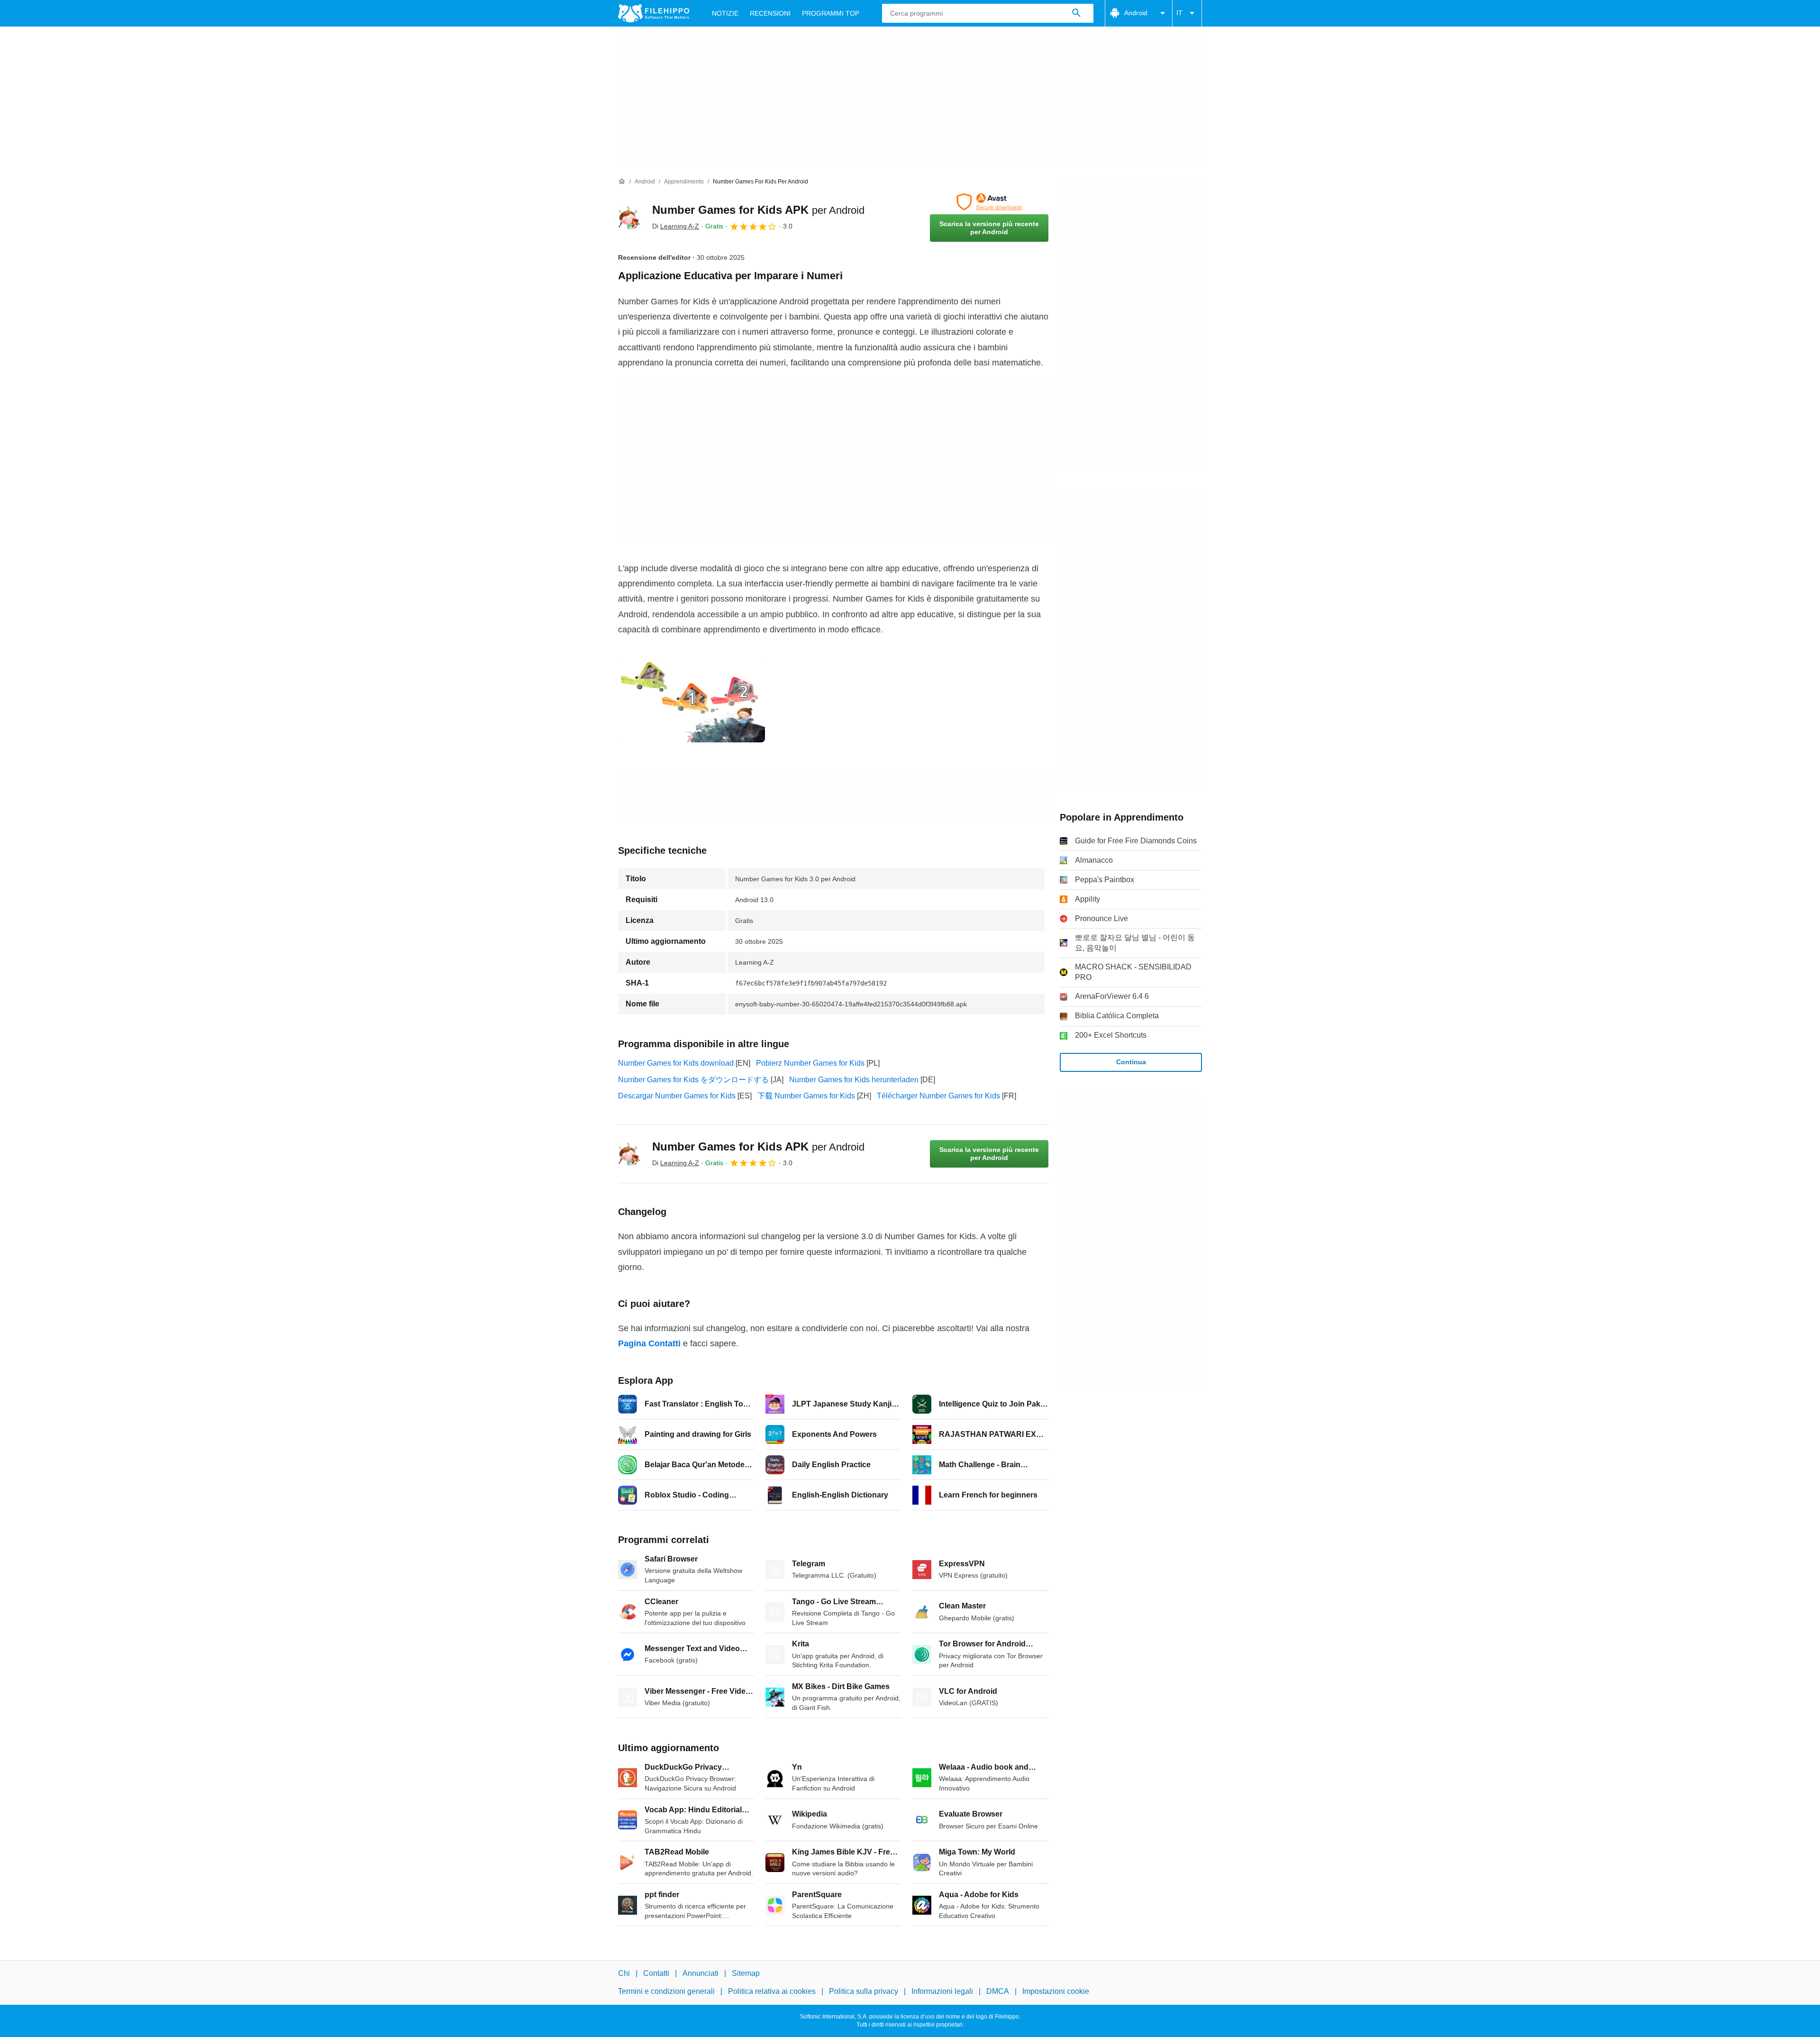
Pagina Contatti (649, 1343)
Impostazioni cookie (1056, 1991)
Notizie (725, 13)
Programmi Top (831, 13)
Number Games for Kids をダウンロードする (693, 1080)
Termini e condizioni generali (666, 1991)
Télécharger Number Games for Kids (938, 1096)
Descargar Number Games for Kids (677, 1096)
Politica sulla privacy (864, 1991)
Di (676, 226)
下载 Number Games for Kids (806, 1096)
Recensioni (770, 13)
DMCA (998, 1991)
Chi (624, 1973)
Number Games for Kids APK (758, 210)
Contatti (656, 1973)
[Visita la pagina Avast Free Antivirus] (989, 202)
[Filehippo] (654, 13)
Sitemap (746, 1973)
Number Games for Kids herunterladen (854, 1080)
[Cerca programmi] (1076, 13)
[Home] (622, 182)
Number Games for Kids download (676, 1063)
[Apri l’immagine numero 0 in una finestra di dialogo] (692, 701)
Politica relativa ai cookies (772, 1991)
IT (1179, 13)
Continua (1131, 1062)
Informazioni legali (942, 1991)
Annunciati (701, 1973)
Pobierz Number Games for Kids (810, 1063)
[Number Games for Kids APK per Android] (629, 218)
